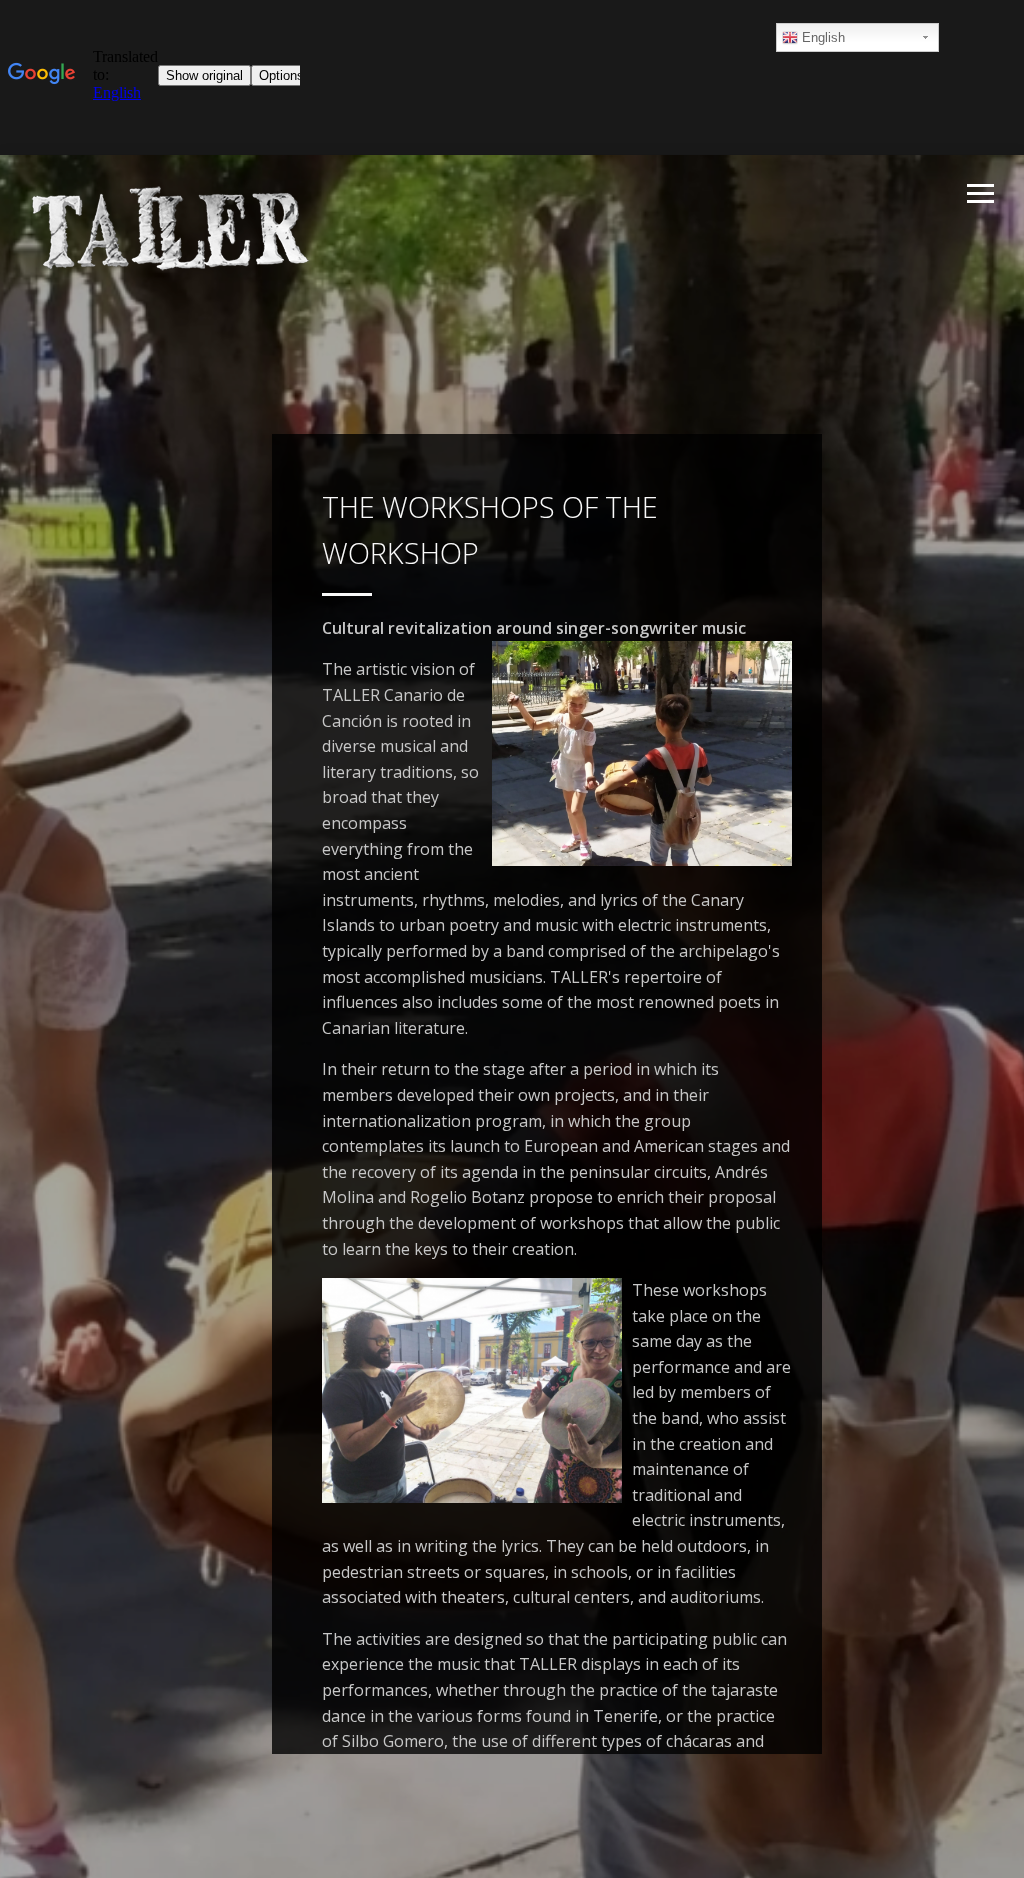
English (821, 37)
